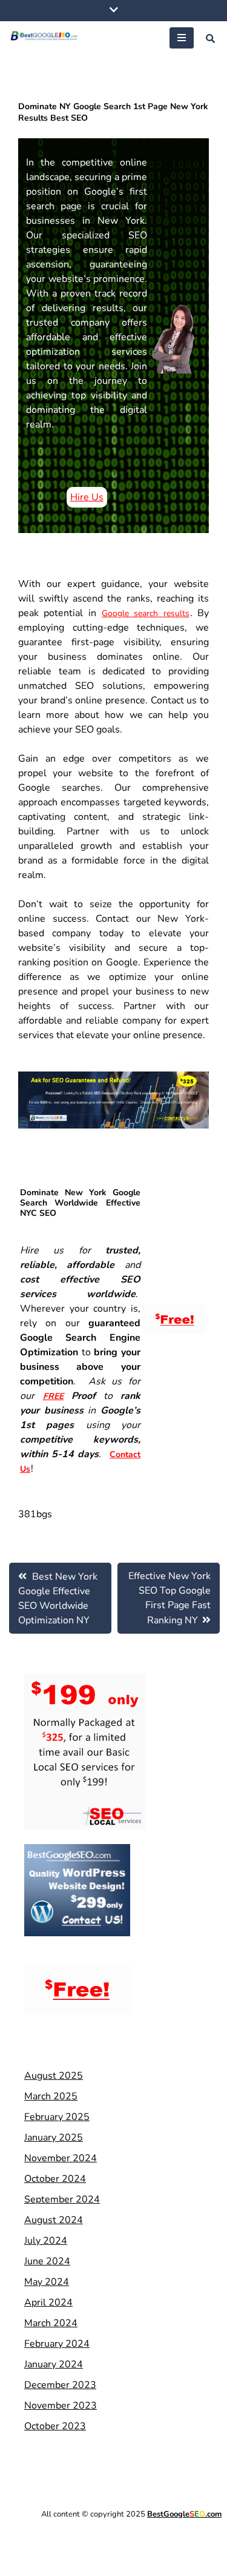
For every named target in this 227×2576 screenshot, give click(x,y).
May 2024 (47, 2282)
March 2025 (51, 2096)
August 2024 (54, 2220)
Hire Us (87, 497)
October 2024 (55, 2179)
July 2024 (46, 2241)
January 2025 (54, 2138)
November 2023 (61, 2406)
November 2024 (61, 2158)
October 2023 (55, 2426)
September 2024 (62, 2199)
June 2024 (47, 2261)
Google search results (146, 613)
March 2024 (51, 2323)
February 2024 (57, 2344)
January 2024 (54, 2364)
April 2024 (48, 2303)
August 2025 (54, 2076)
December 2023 (60, 2385)
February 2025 (57, 2117)
